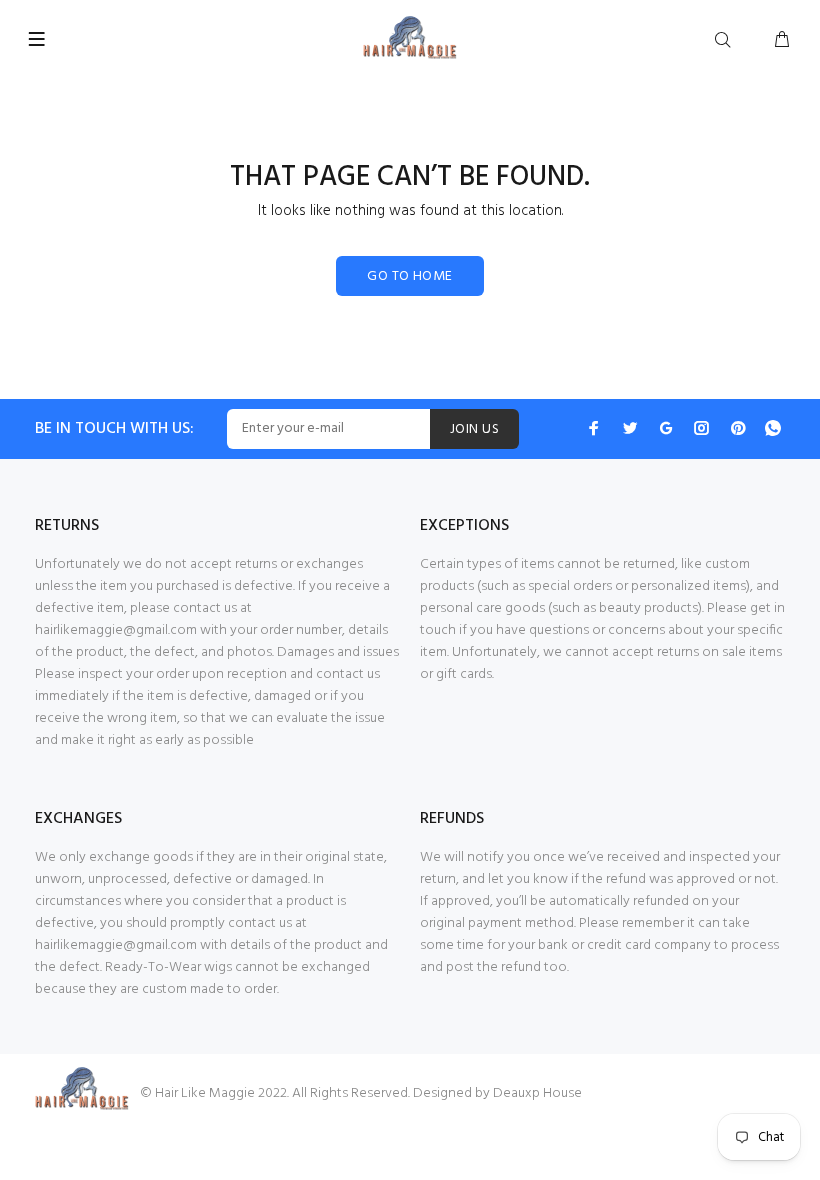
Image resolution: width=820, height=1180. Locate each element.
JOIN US (474, 429)
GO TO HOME (409, 276)
